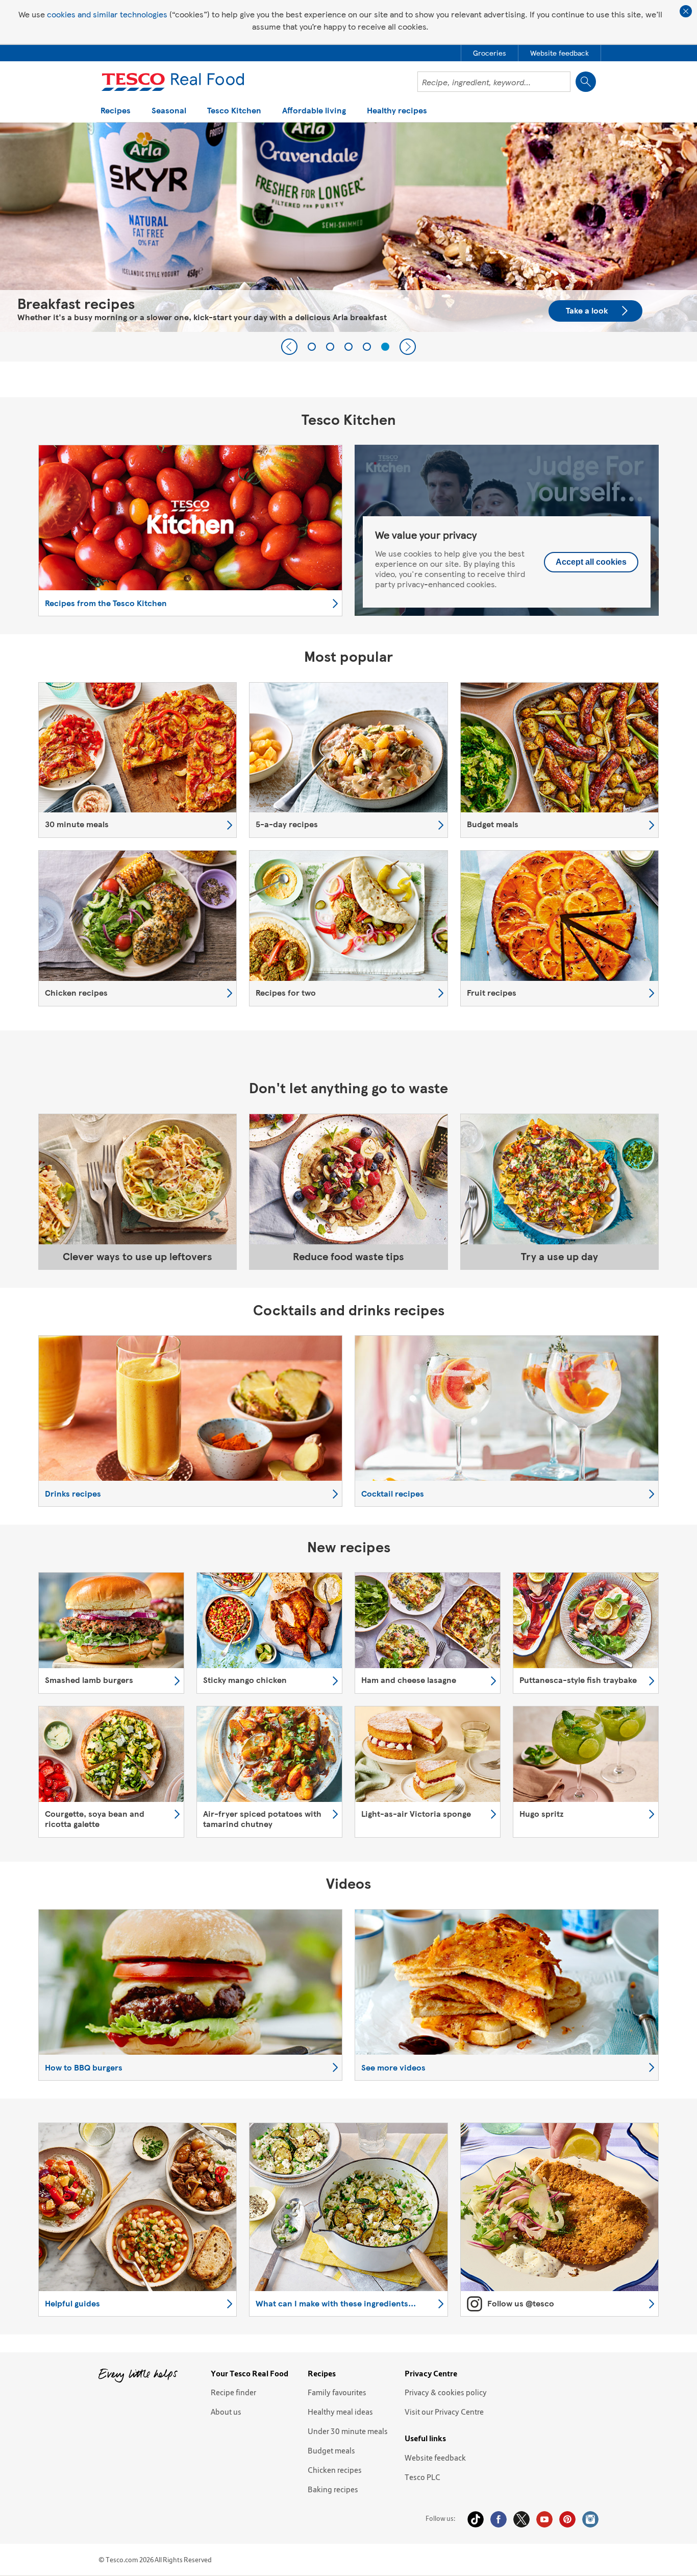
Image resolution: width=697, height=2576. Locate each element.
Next (408, 347)
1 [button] (312, 347)
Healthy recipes (397, 111)
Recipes (116, 111)
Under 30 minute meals (348, 2431)
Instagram (590, 2519)
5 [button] (385, 347)
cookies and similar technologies (107, 14)
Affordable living (314, 111)
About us (226, 2412)
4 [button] (367, 347)
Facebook (499, 2519)
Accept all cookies (591, 562)
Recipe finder (233, 2392)
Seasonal (169, 111)
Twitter (521, 2519)
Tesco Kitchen (234, 111)
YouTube (544, 2519)
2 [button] (330, 347)
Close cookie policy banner (686, 11)
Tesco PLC (422, 2477)
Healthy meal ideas (340, 2412)
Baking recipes (333, 2489)
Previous (289, 347)
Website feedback (435, 2458)
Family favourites (337, 2392)
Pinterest (567, 2519)
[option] (138, 760)
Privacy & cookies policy (446, 2392)
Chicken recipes (335, 2470)
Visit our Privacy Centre (444, 2412)
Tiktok (476, 2519)
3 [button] (348, 347)
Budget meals (331, 2450)
